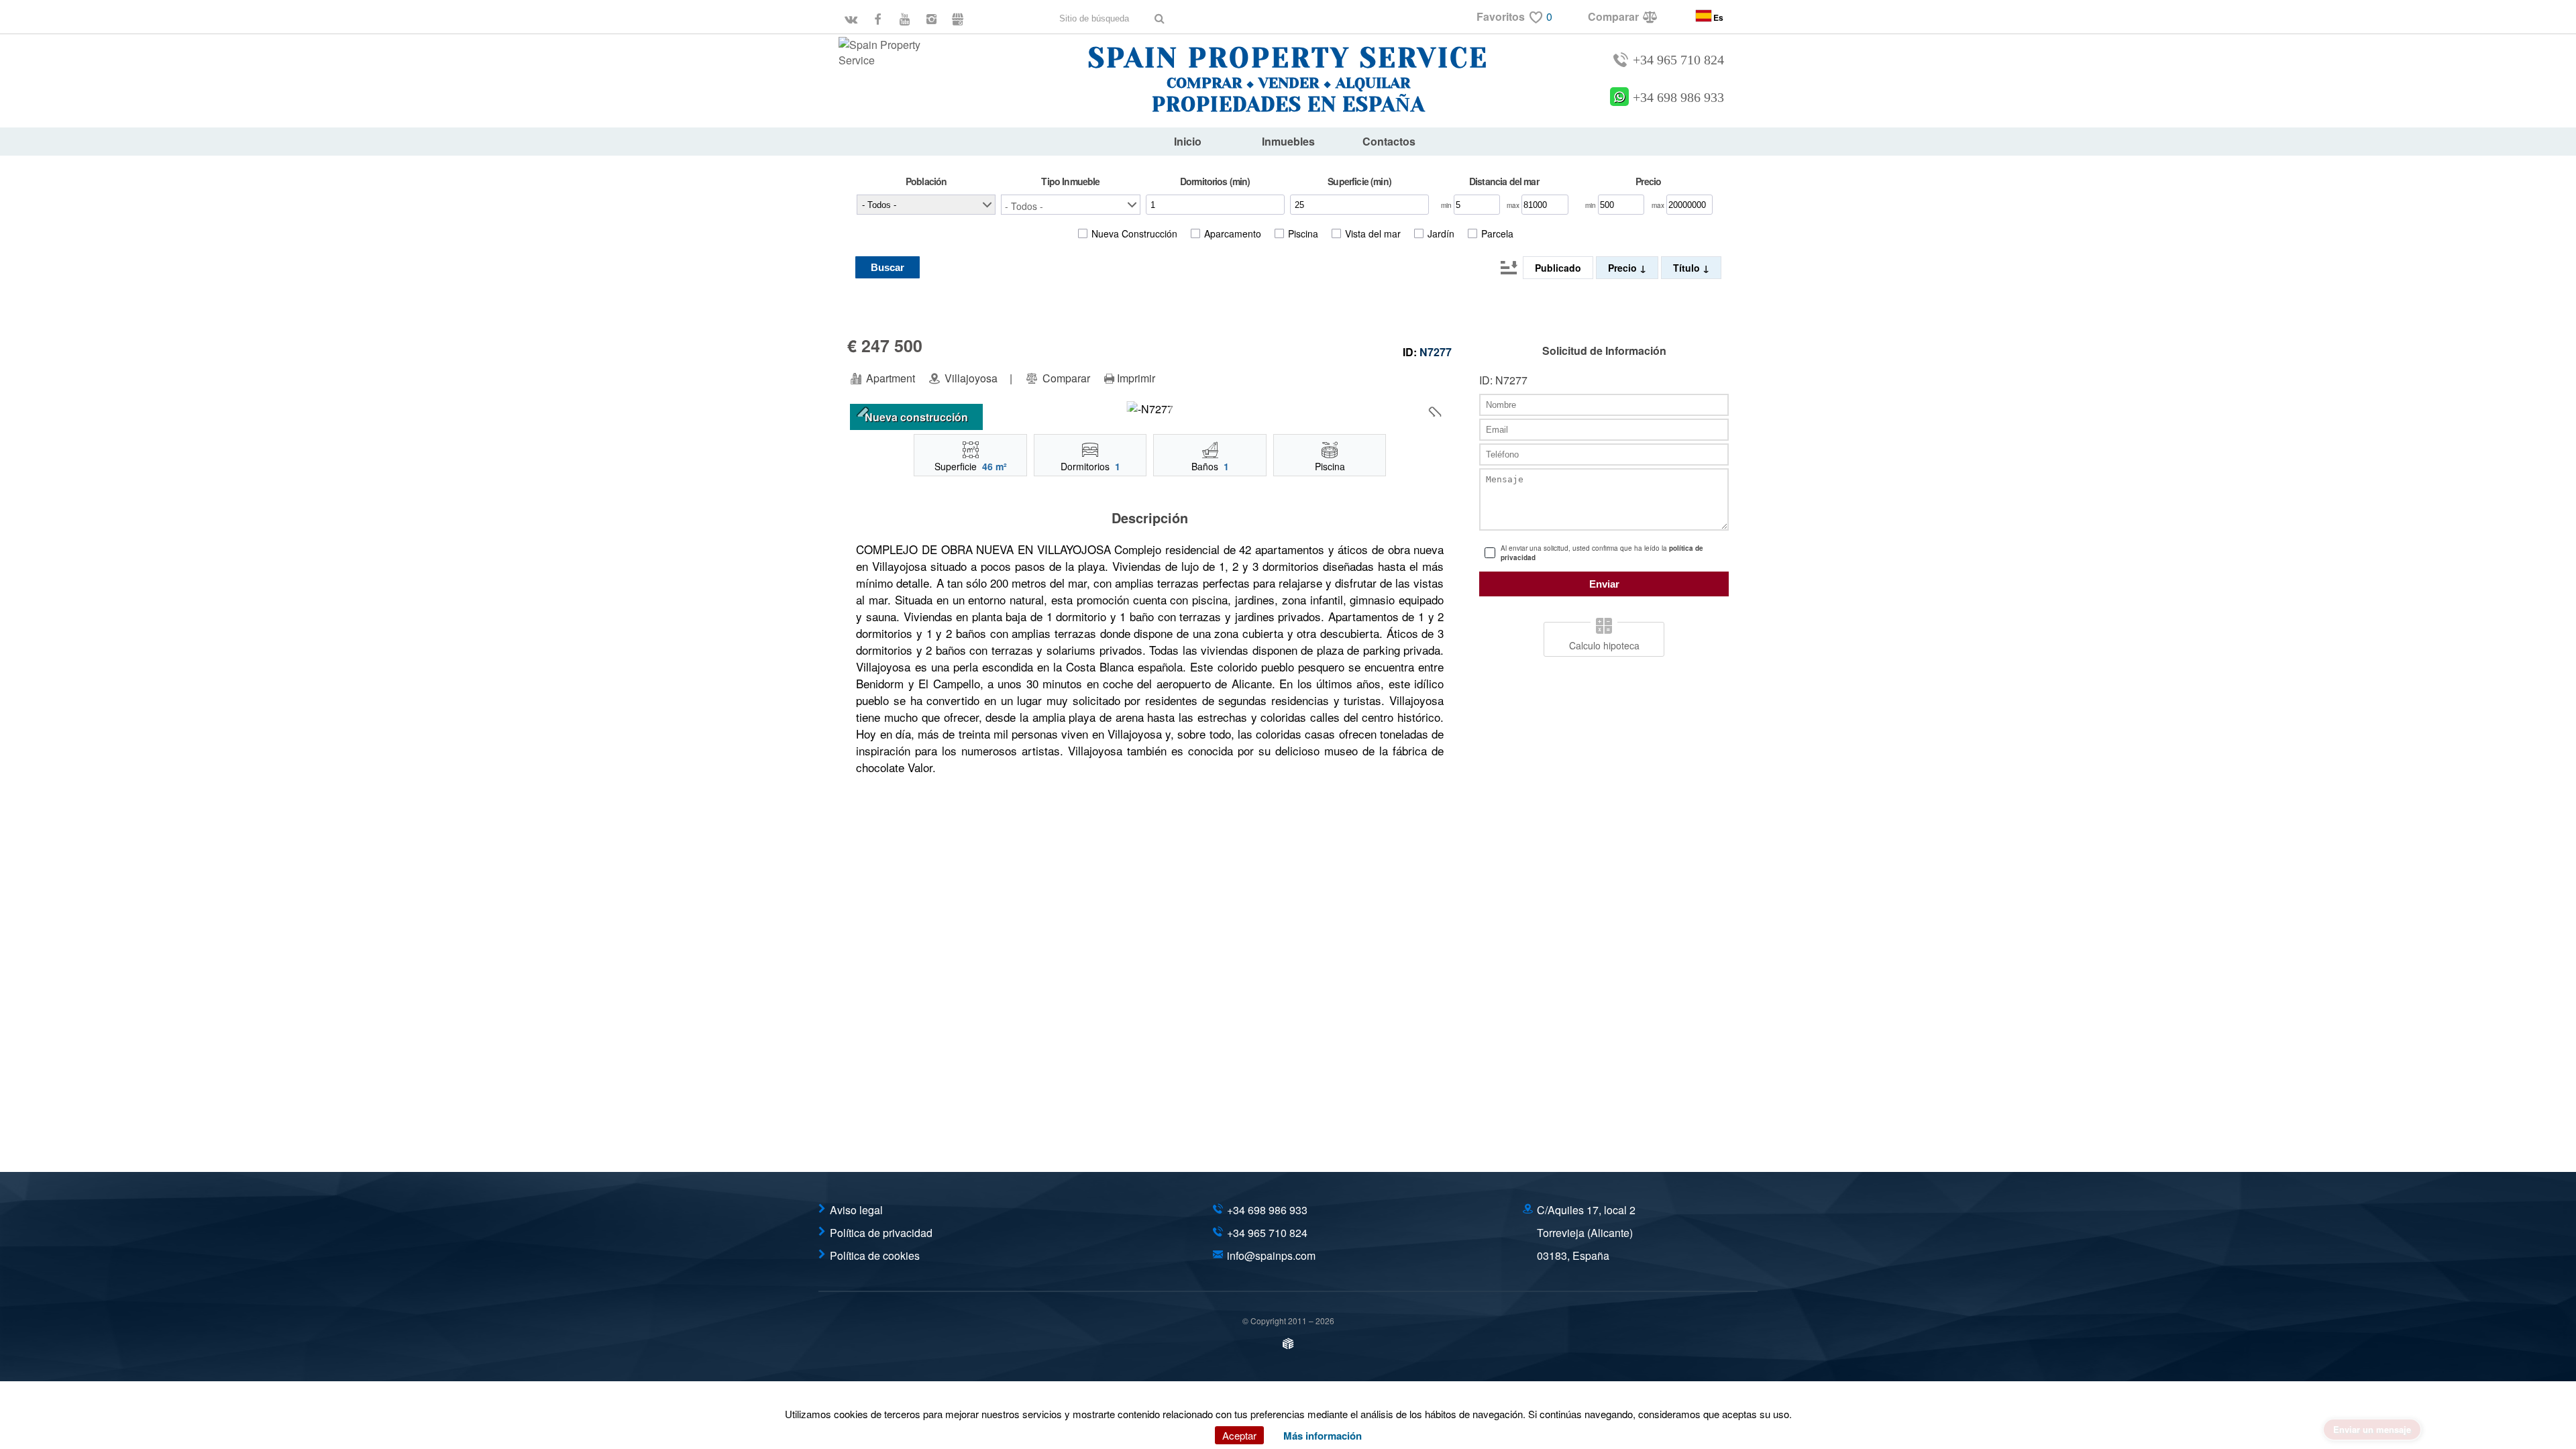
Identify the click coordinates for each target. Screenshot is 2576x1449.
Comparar (1065, 378)
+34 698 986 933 (1678, 98)
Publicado (1558, 268)
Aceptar (1239, 1435)
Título (1688, 268)
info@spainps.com (1271, 1255)
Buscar (888, 267)
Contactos (1389, 141)
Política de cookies (875, 1255)
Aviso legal (856, 1210)
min (1447, 205)
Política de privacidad (881, 1233)
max (1514, 205)
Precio (1624, 268)
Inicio (1188, 141)
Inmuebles (1288, 141)
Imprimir (1136, 378)
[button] (1070, 205)
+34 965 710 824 (1678, 60)
